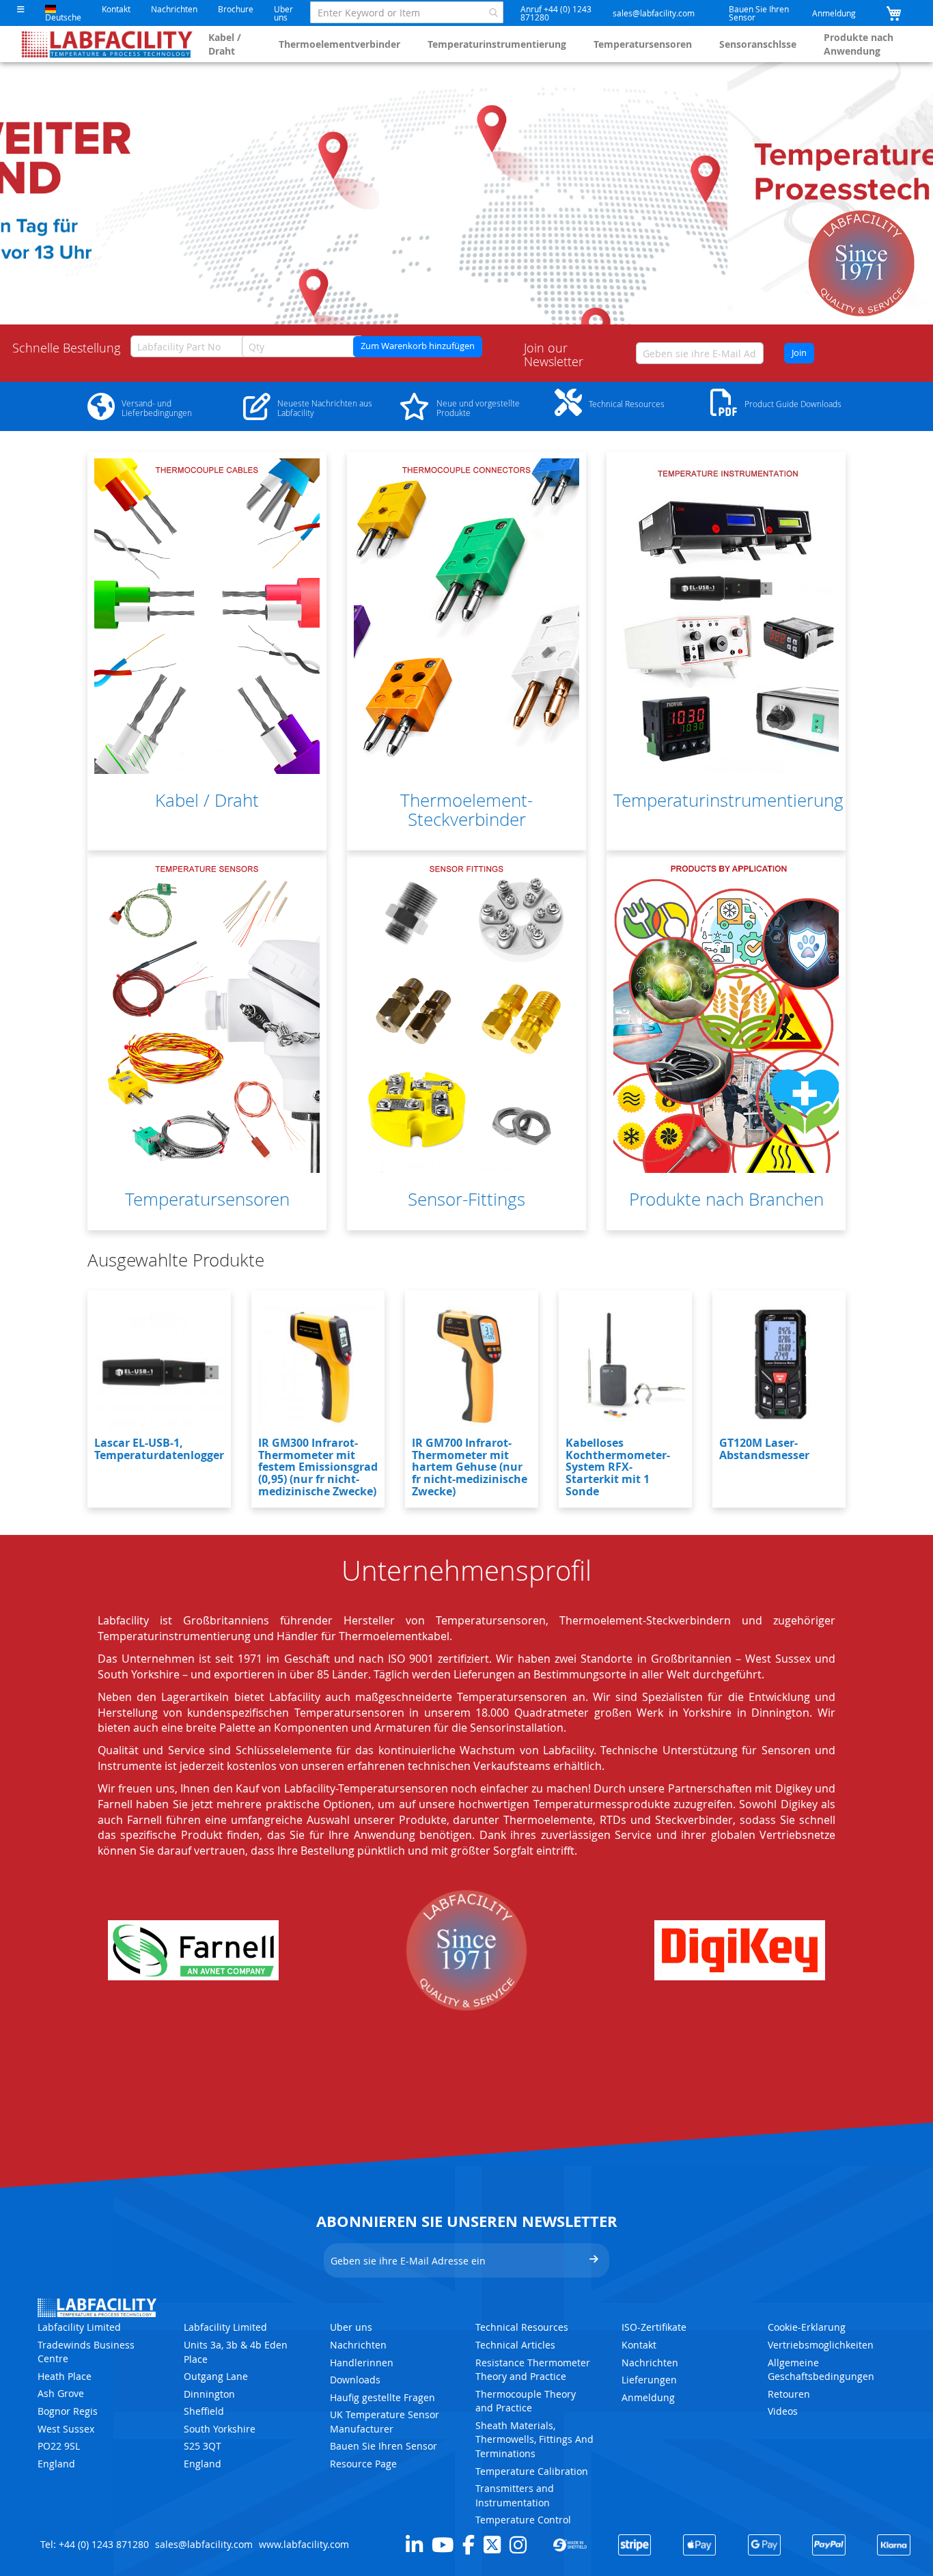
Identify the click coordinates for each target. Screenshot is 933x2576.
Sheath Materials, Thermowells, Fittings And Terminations (534, 2439)
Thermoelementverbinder (339, 44)
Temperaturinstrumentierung (497, 44)
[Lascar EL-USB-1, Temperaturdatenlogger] (159, 1366)
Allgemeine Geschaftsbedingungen (821, 2370)
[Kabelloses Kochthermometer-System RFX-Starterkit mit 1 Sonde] (625, 1366)
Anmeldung (834, 13)
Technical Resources (522, 2327)
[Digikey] (740, 1950)
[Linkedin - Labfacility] (414, 2545)
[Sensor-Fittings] (466, 1015)
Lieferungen (649, 2380)
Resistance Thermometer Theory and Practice (533, 2370)
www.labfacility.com (304, 2544)
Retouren (789, 2394)
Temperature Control (523, 2520)
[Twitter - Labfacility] (492, 2545)
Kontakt (116, 9)
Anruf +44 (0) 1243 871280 (556, 13)
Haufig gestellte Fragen (382, 2397)
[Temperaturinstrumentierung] (726, 616)
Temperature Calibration (532, 2471)
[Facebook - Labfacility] (469, 2545)
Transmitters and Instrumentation (515, 2495)
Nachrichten (174, 9)
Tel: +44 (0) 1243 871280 (95, 2544)
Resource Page (363, 2464)
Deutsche (63, 17)
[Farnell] (193, 1950)
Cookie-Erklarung (807, 2327)
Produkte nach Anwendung (859, 44)
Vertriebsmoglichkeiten (821, 2345)
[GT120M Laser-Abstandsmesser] (779, 1366)
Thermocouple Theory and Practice (526, 2401)
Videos (783, 2411)
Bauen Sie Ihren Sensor (759, 13)
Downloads (355, 2380)
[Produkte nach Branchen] (726, 1015)
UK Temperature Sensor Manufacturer (385, 2422)
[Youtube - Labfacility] (443, 2545)
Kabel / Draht (225, 44)
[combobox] (407, 12)
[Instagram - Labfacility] (518, 2545)
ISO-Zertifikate (654, 2327)
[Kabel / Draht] (207, 616)
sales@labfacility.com (654, 13)
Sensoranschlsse (758, 44)
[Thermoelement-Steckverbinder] (466, 616)
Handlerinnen (362, 2363)
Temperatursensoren (643, 44)
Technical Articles (515, 2345)
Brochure (236, 9)
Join (799, 353)
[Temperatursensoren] (207, 1015)
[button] (21, 9)
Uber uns (283, 13)
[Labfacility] (108, 44)
